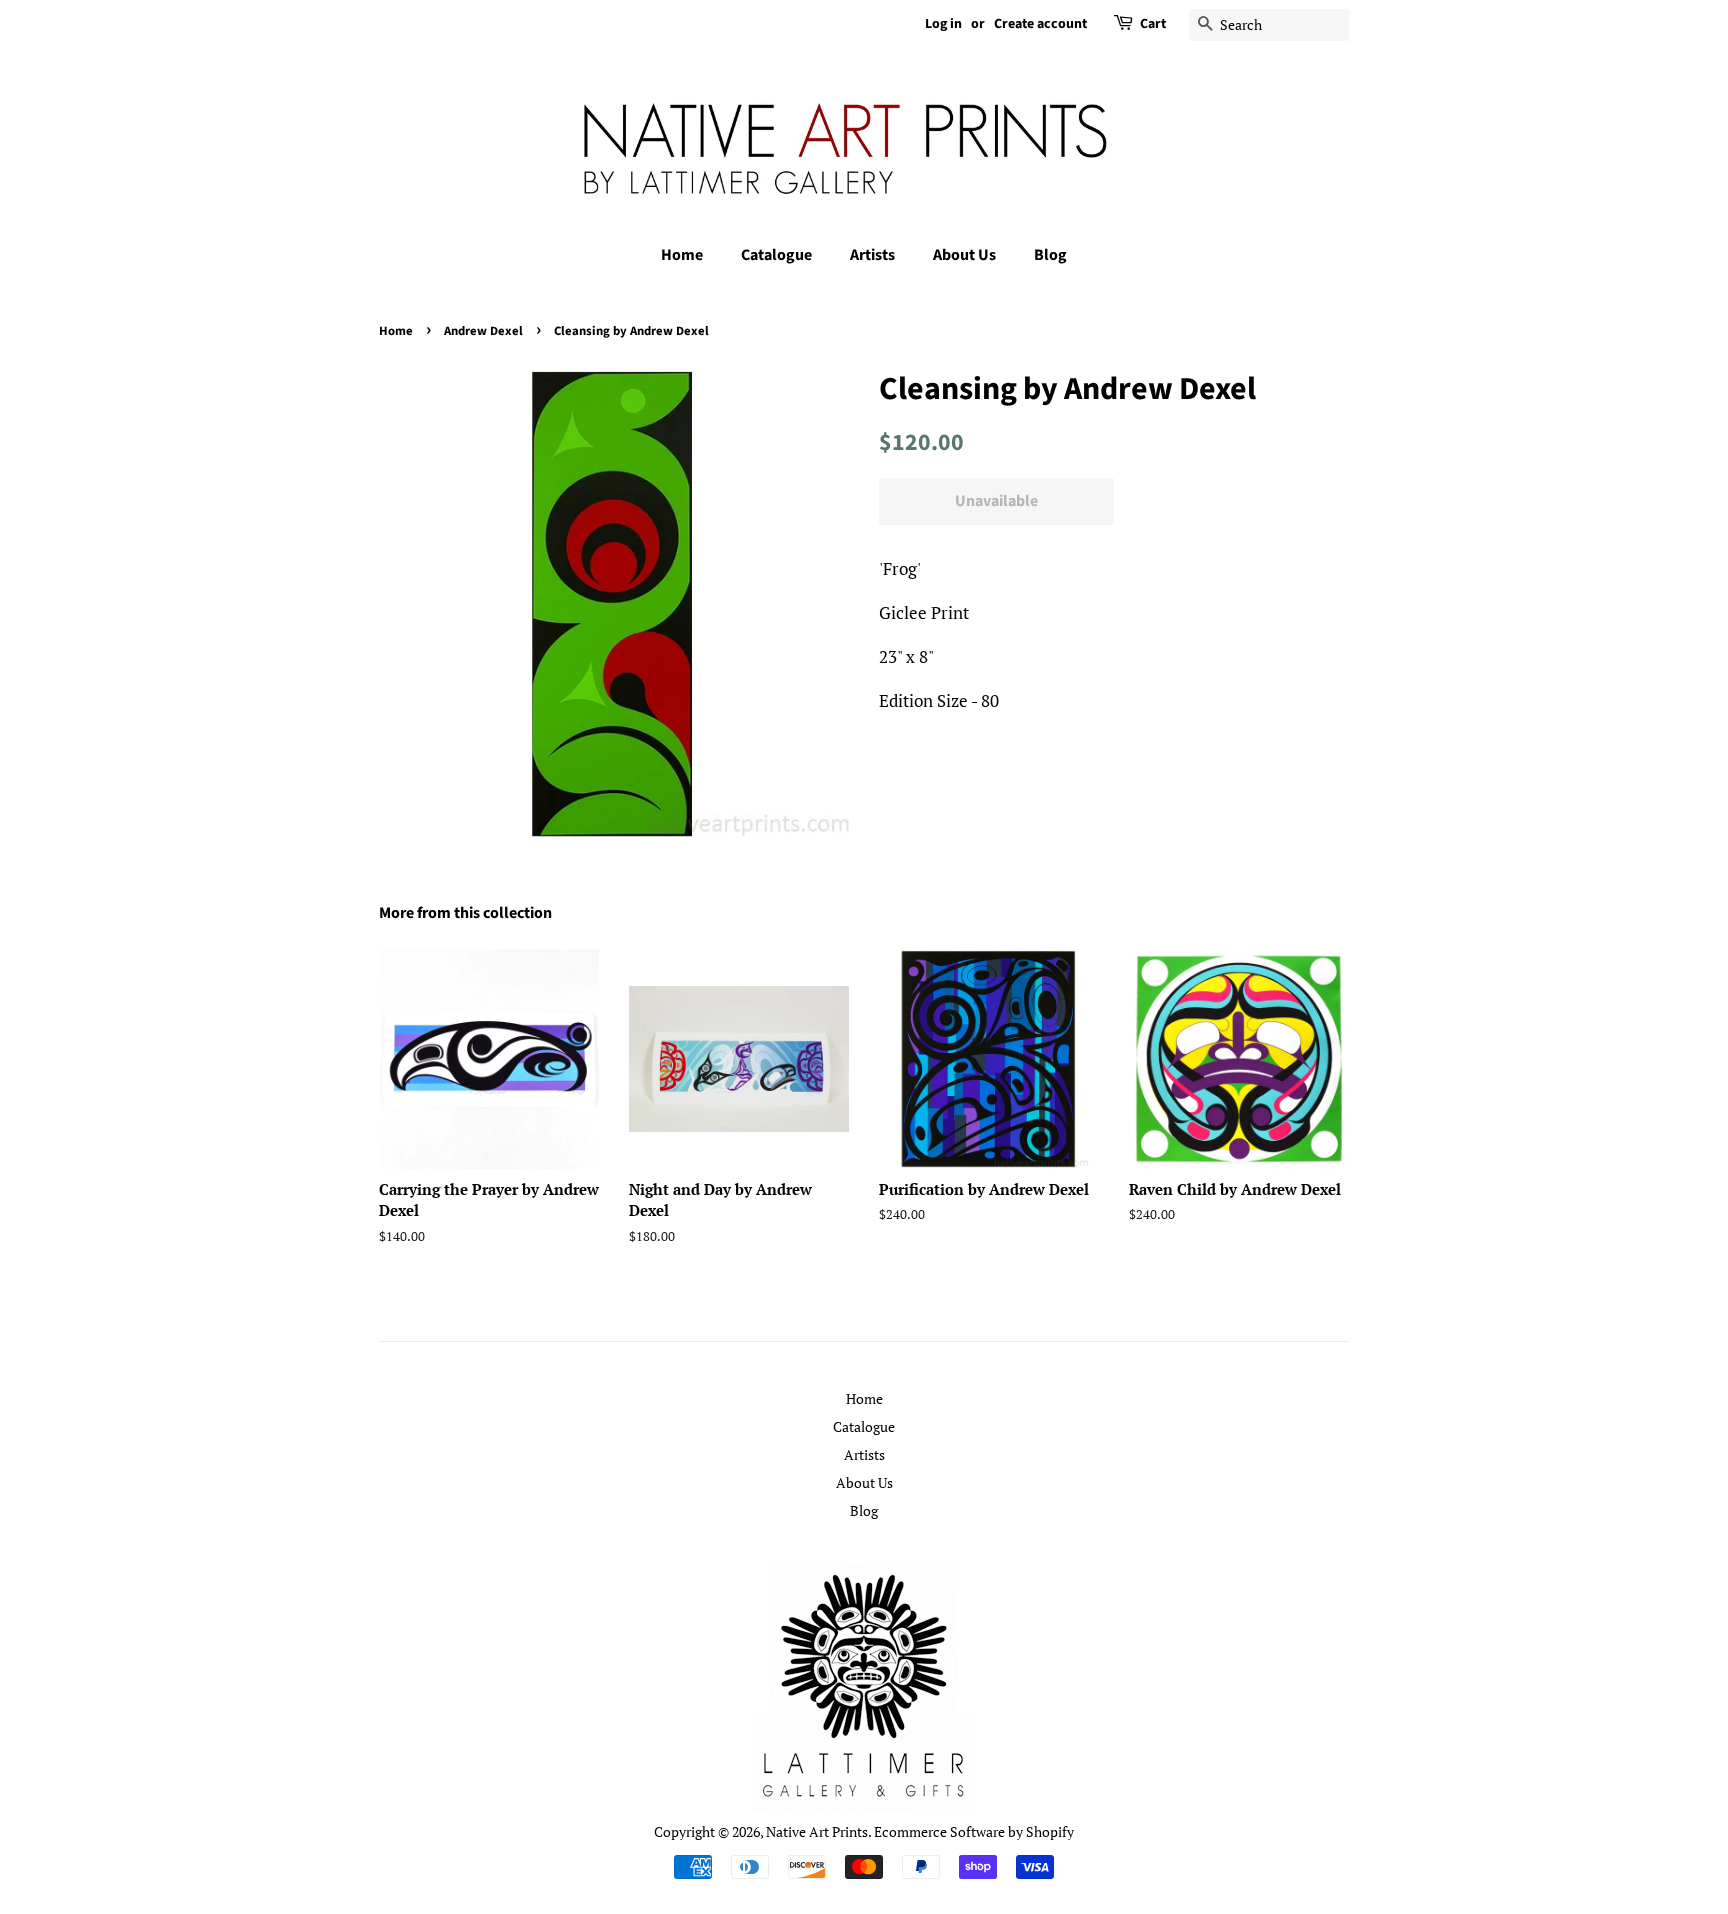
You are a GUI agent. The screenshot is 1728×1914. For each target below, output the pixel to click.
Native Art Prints (817, 1831)
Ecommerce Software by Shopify (974, 1831)
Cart (1153, 24)
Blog (1050, 255)
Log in (943, 24)
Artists (872, 255)
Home (682, 255)
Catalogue (776, 255)
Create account (1040, 24)
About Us (964, 255)
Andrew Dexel (483, 331)
